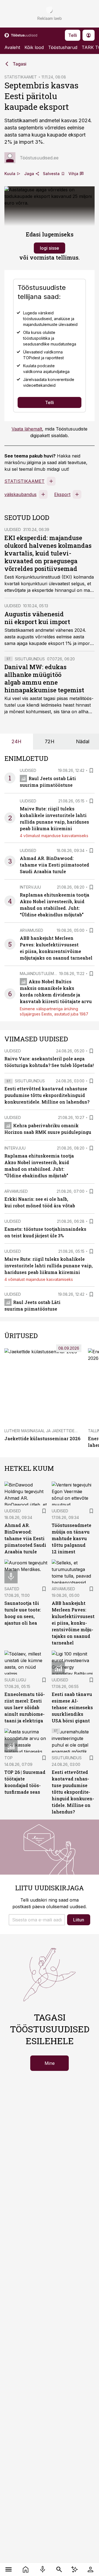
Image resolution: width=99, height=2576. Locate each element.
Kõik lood (34, 47)
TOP (9, 1758)
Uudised (13, 529)
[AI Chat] (75, 2569)
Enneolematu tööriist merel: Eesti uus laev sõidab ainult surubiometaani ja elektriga (25, 1707)
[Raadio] (43, 2569)
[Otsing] (59, 2569)
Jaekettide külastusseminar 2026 (42, 1438)
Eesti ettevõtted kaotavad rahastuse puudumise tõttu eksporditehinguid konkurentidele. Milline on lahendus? (47, 1095)
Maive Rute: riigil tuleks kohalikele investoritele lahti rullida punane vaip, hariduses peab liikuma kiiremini (49, 1266)
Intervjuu (30, 887)
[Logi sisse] (90, 2569)
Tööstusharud (63, 47)
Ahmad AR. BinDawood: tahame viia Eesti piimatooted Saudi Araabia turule (54, 865)
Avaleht (12, 47)
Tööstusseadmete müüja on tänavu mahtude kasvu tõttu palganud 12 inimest (71, 1538)
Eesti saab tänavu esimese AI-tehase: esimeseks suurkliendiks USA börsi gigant (72, 1707)
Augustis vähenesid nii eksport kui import (37, 618)
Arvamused (31, 930)
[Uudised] (26, 2569)
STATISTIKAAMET (21, 77)
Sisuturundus (30, 659)
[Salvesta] (91, 770)
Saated (12, 1589)
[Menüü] (9, 2569)
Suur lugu (15, 1680)
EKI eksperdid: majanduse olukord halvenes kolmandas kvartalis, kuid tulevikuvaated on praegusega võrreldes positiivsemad (48, 553)
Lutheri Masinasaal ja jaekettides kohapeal (51, 1431)
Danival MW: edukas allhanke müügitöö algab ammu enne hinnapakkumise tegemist (44, 678)
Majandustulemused (42, 974)
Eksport (62, 494)
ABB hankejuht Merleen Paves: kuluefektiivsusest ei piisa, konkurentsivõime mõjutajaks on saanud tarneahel (73, 1623)
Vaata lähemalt (27, 429)
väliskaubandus (20, 494)
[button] (37, 1920)
